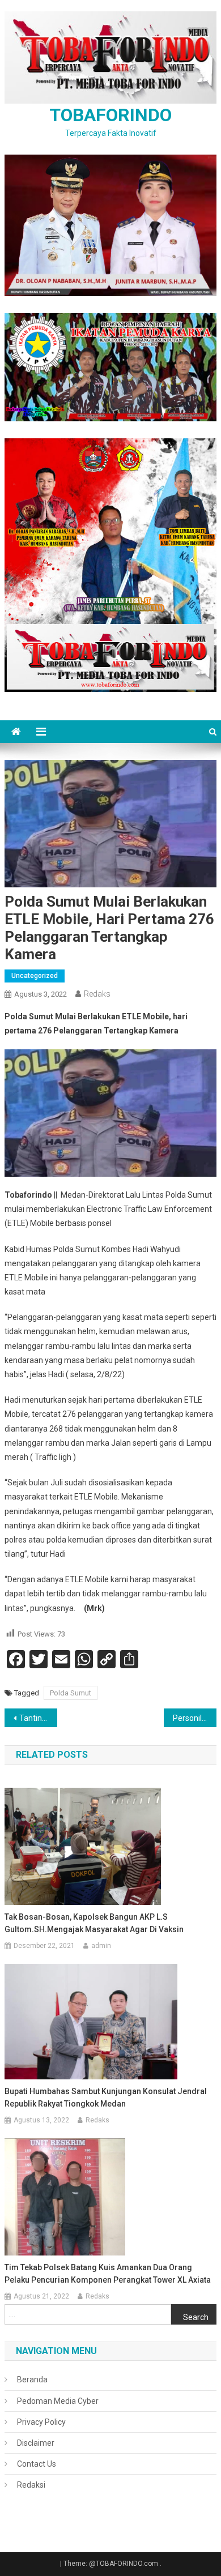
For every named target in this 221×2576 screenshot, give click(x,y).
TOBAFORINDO (110, 115)
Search (196, 2317)
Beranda (32, 2380)
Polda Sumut (71, 1693)
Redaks (97, 994)
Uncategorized (35, 976)
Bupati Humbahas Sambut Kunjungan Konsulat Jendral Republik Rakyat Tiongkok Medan (106, 2097)
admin (101, 1946)
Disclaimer (36, 2443)
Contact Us (37, 2464)
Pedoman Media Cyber (58, 2401)
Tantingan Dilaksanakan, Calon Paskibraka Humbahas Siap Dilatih (39, 1718)
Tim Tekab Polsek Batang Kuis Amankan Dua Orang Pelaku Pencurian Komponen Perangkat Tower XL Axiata (108, 2274)
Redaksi (31, 2485)
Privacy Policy (41, 2422)
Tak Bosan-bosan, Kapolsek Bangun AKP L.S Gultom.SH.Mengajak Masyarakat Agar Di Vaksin (94, 1923)
